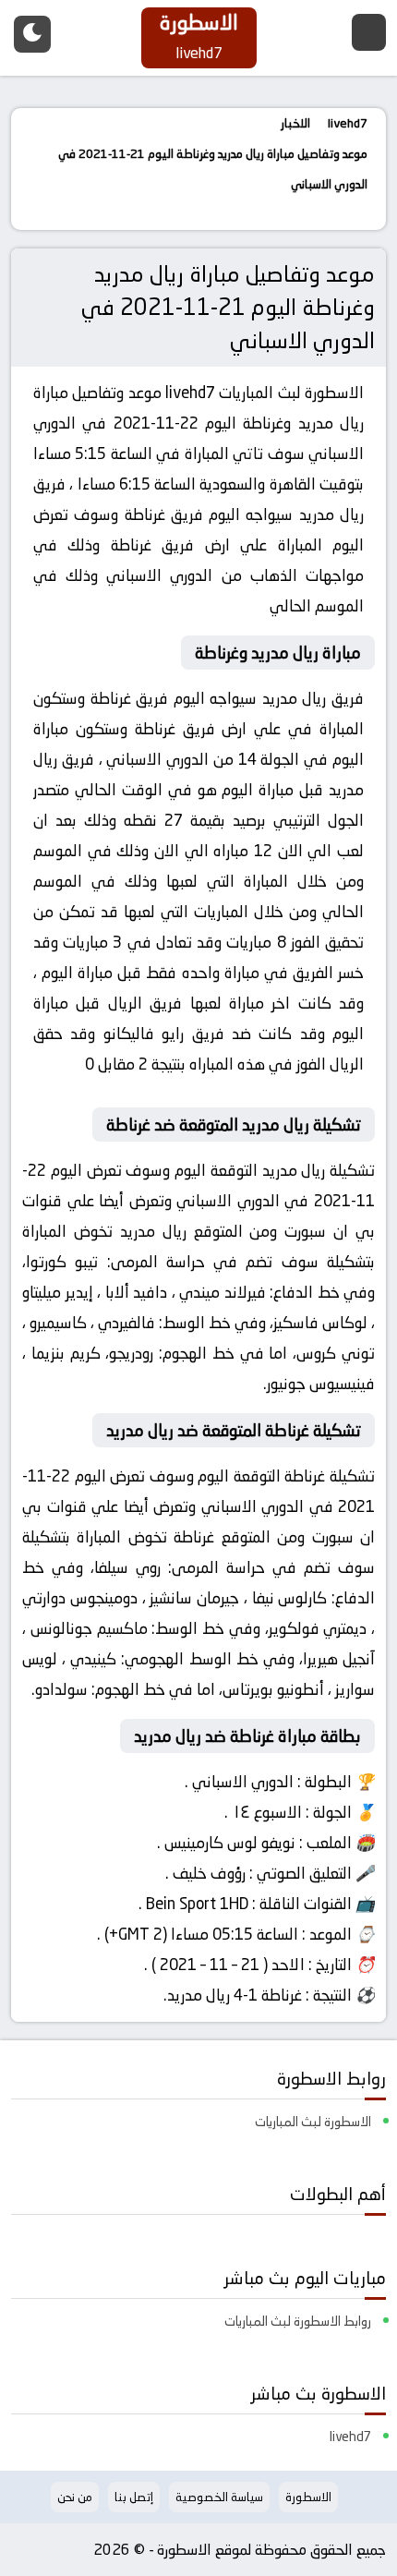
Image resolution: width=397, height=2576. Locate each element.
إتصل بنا (134, 2497)
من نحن (75, 2497)
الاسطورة (334, 393)
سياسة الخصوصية (219, 2497)
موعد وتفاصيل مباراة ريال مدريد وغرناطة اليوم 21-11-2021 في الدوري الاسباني (228, 307)
